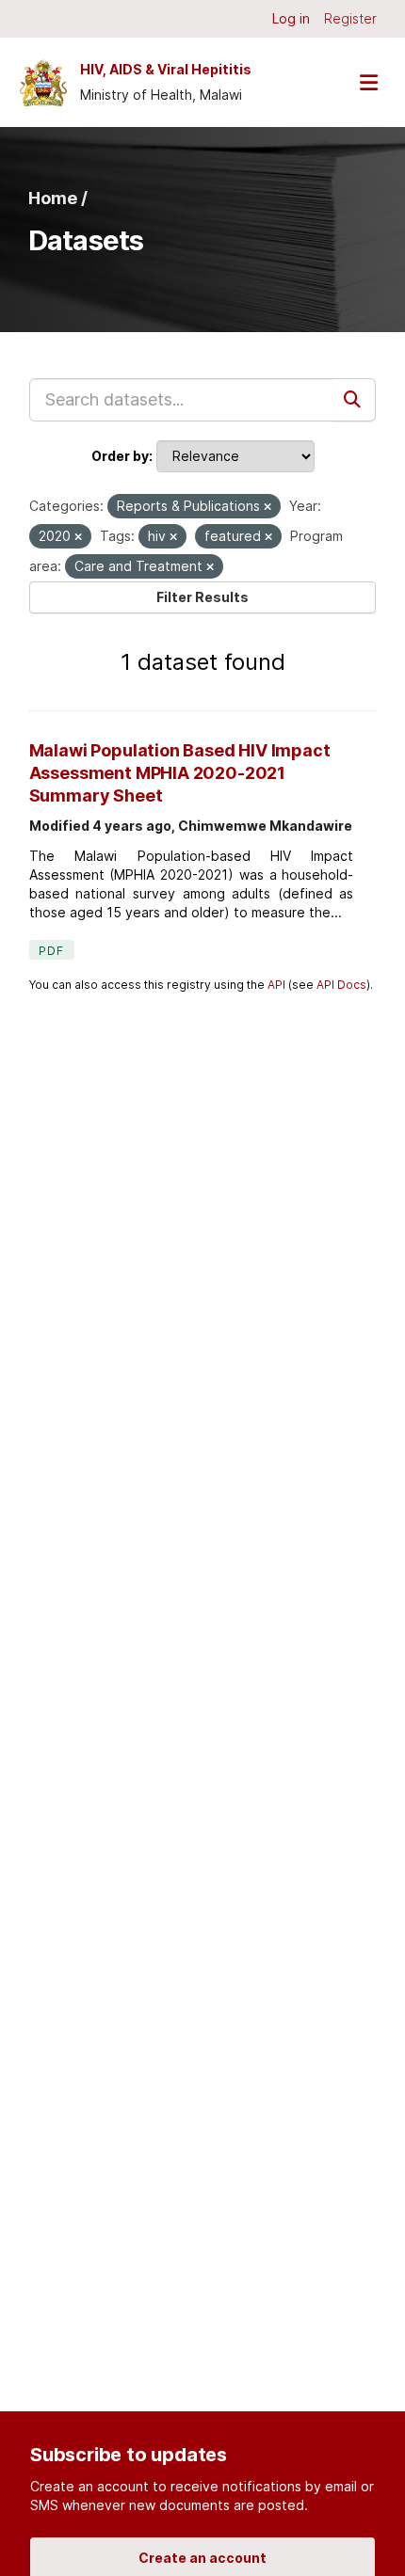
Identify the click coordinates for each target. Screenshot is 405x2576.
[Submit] (354, 400)
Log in (291, 18)
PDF (52, 951)
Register (350, 18)
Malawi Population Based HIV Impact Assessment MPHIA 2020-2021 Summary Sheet (180, 773)
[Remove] (267, 507)
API (276, 985)
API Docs (341, 985)
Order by (120, 456)
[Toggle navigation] (368, 82)
